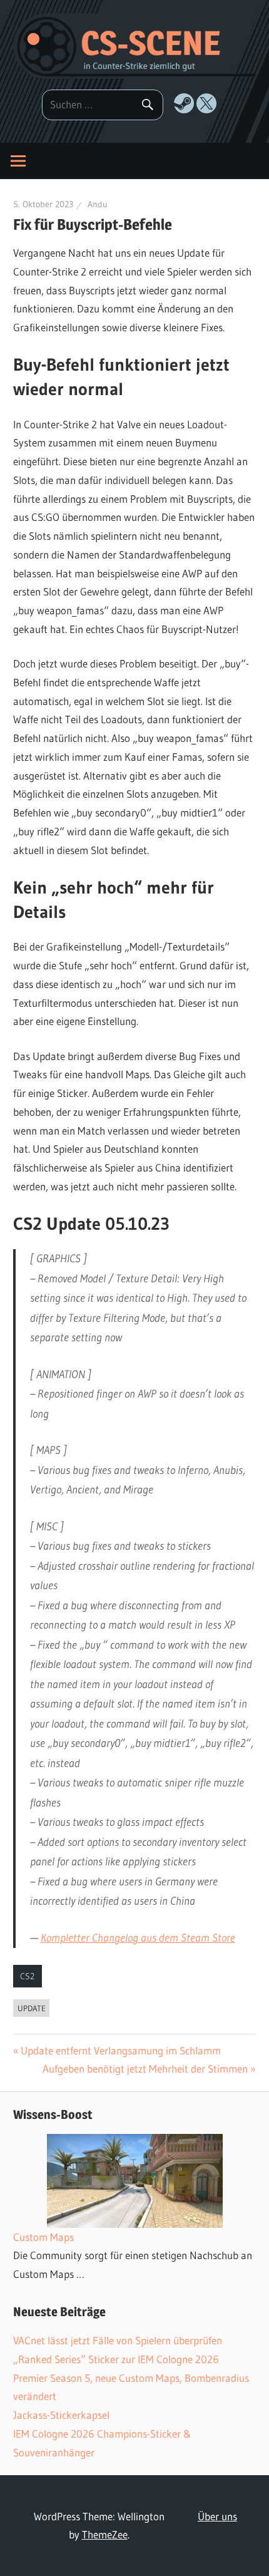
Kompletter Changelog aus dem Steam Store (138, 1938)
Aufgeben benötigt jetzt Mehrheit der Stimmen (145, 2069)
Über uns (217, 2516)
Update (32, 2008)
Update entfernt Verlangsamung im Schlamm (121, 2050)
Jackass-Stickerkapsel (61, 2415)
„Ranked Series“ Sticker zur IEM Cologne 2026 (116, 2359)
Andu (98, 204)
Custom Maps (43, 2237)
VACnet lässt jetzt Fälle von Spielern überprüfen (118, 2340)
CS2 (27, 1976)
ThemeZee (105, 2534)
